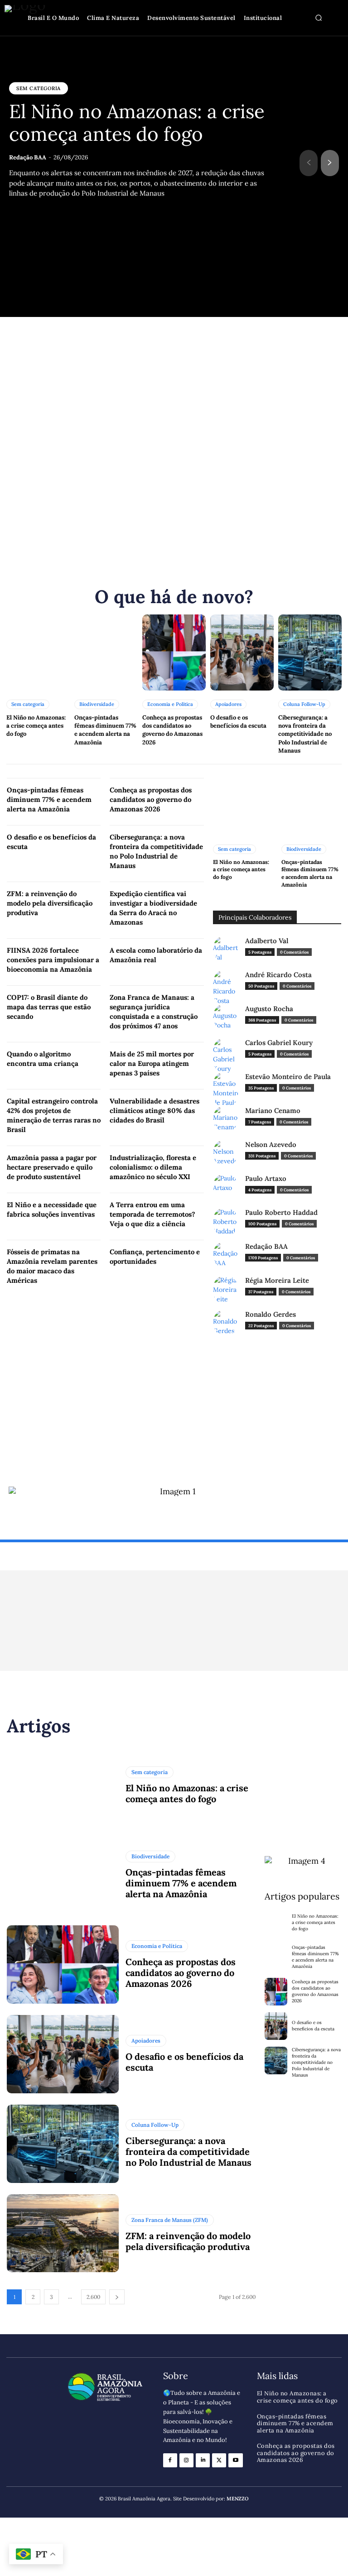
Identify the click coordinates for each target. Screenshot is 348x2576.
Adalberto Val (267, 941)
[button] (319, 18)
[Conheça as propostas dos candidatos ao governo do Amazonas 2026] (174, 652)
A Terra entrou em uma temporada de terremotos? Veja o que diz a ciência (152, 1214)
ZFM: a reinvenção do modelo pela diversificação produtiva (50, 903)
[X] (219, 2460)
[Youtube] (235, 2460)
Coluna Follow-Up (304, 704)
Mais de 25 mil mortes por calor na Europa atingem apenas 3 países (152, 1063)
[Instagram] (186, 2460)
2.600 (93, 2297)
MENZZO (238, 2499)
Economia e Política (170, 704)
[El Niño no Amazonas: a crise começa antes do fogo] (38, 652)
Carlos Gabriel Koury (279, 1043)
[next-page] (330, 163)
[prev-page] (309, 163)
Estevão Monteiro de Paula (288, 1077)
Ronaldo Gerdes (271, 1314)
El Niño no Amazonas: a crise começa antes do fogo (137, 123)
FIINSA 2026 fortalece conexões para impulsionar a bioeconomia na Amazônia (53, 960)
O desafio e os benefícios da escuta (238, 722)
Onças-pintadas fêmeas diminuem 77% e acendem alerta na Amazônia (105, 730)
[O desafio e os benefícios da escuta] (242, 652)
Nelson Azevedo (271, 1145)
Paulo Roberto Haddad (281, 1213)
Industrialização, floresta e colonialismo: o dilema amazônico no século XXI (153, 1167)
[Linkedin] (203, 2460)
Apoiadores (228, 704)
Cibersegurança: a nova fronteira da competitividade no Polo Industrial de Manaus (305, 734)
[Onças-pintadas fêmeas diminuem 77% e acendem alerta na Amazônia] (106, 652)
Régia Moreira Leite (277, 1281)
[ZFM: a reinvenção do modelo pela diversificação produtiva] (63, 2233)
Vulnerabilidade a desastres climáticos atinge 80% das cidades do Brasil (155, 1111)
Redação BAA (28, 157)
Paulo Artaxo (266, 1179)
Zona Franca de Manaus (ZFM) (170, 2220)
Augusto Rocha (269, 1009)
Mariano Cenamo (273, 1111)
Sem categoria (39, 88)
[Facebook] (170, 2460)
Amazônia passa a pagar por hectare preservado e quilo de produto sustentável (52, 1167)
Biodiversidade (97, 704)
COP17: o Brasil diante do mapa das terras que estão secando (49, 1007)
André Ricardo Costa (278, 975)
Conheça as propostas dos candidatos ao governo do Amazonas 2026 (172, 730)
